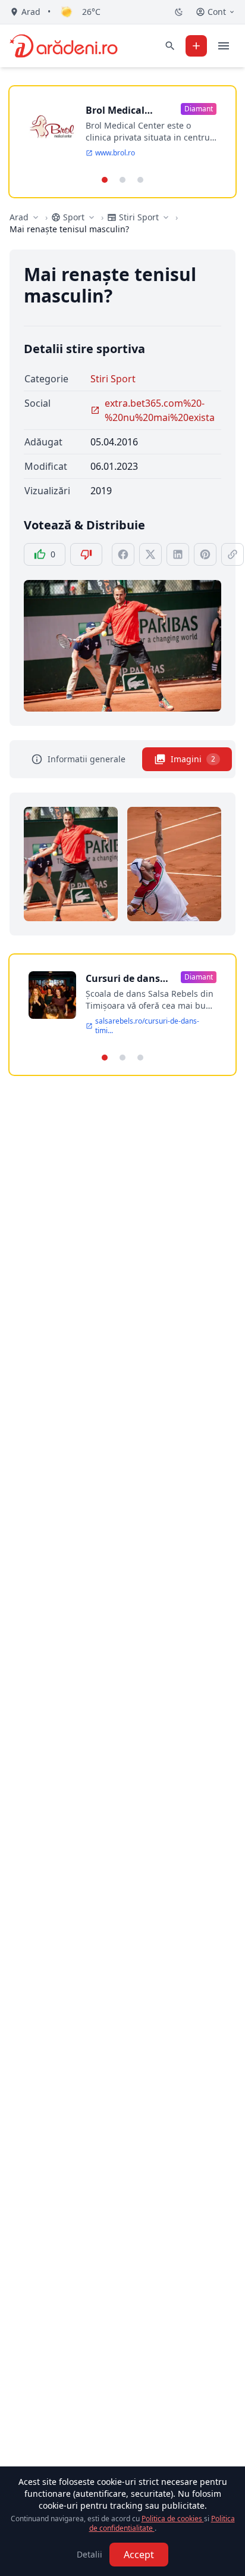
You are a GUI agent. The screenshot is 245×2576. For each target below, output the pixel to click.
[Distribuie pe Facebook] (123, 554)
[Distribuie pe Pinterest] (205, 554)
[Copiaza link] (233, 554)
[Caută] (170, 46)
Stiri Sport (113, 379)
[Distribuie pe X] (150, 554)
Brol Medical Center (115, 110)
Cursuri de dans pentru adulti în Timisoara (123, 979)
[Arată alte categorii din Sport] (92, 217)
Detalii (89, 2554)
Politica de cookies (173, 2519)
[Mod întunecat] (179, 12)
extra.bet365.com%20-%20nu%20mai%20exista (160, 410)
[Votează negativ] (86, 554)
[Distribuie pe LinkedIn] (178, 554)
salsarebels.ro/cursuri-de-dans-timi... (147, 1026)
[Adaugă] (196, 46)
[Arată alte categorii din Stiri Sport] (166, 217)
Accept (139, 2555)
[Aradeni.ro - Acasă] (64, 46)
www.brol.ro (115, 153)
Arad (19, 217)
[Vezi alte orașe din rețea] (36, 217)
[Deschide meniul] (224, 46)
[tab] (105, 180)
